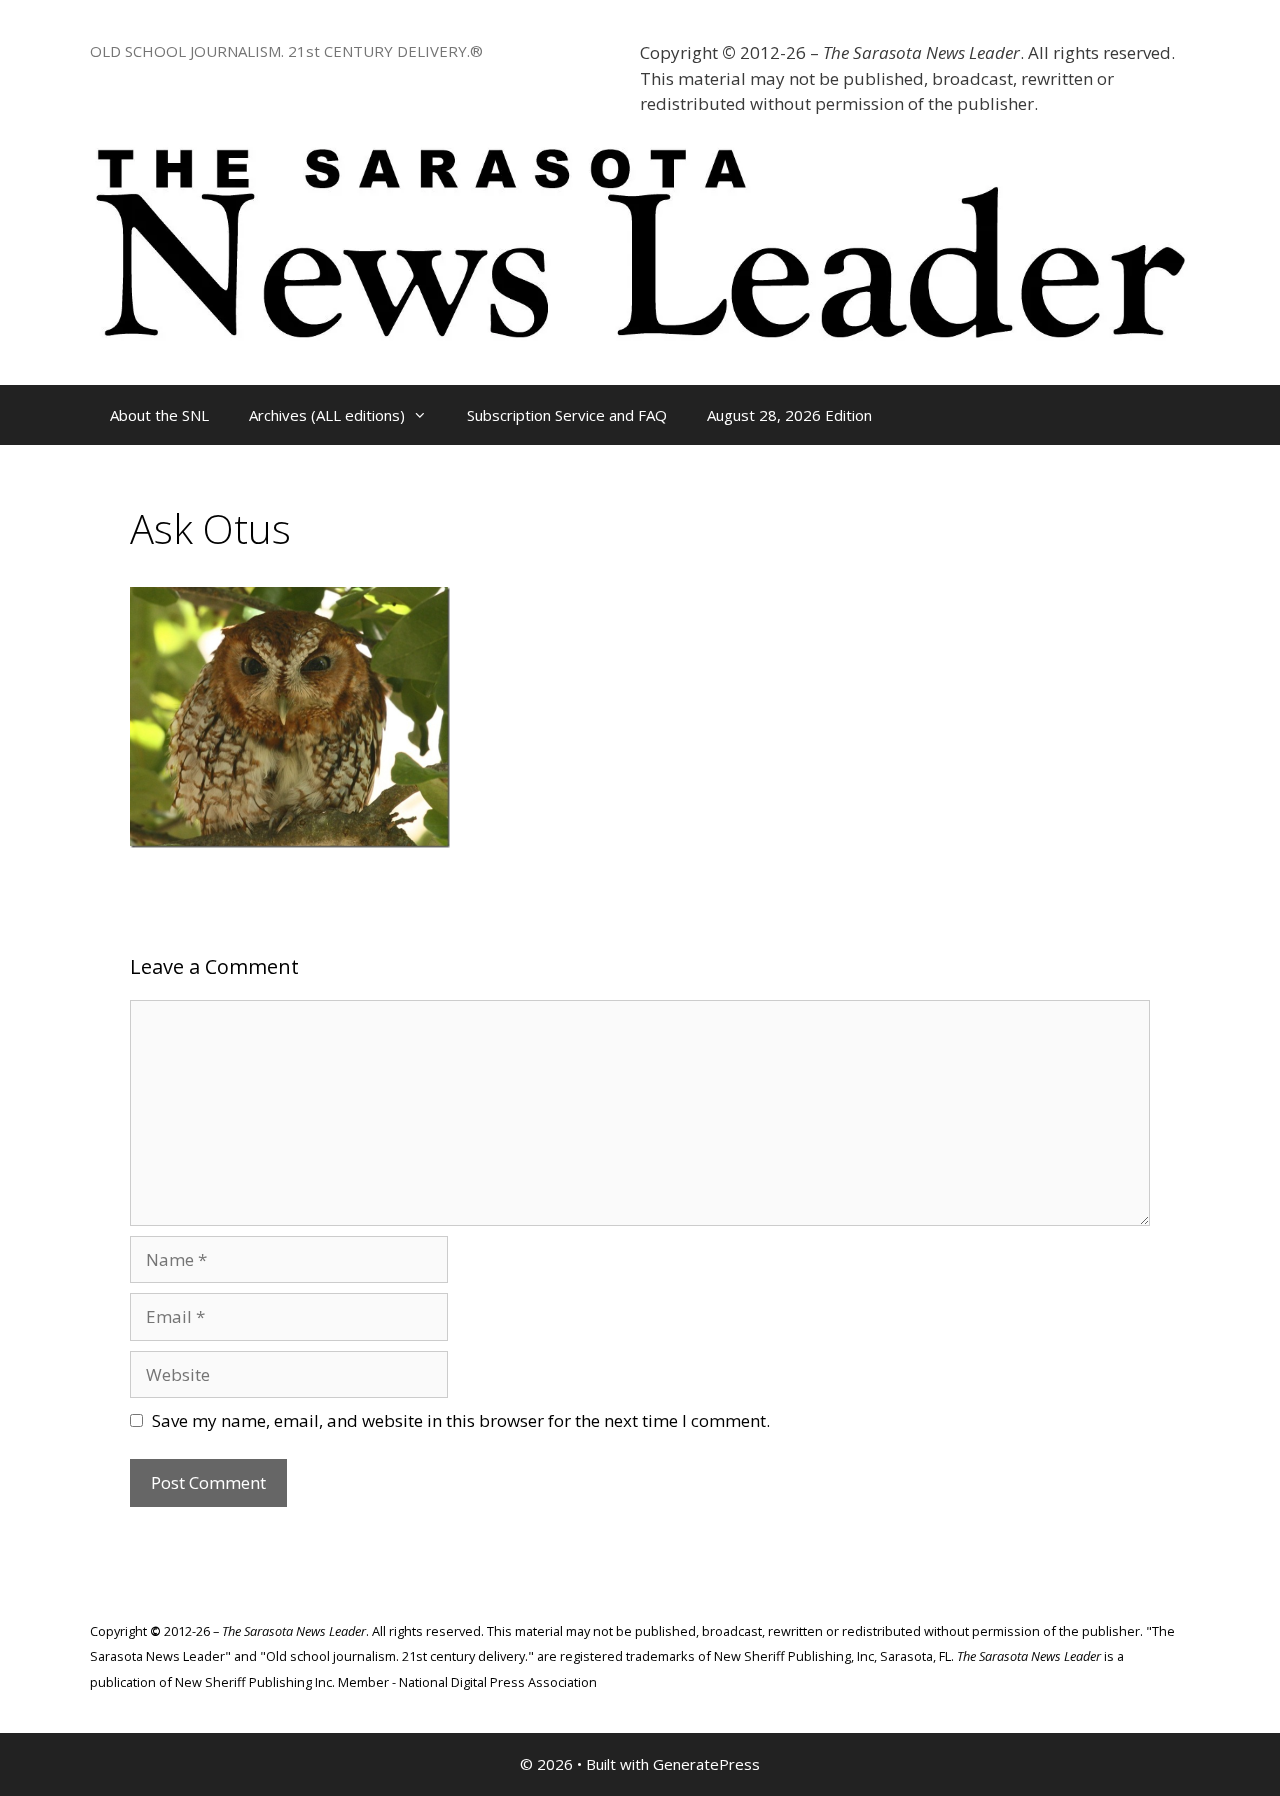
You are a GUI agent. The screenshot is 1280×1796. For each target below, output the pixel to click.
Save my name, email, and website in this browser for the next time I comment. (461, 1420)
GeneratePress (706, 1764)
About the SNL (159, 415)
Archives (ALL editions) (327, 415)
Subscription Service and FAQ (567, 415)
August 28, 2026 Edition (789, 415)
